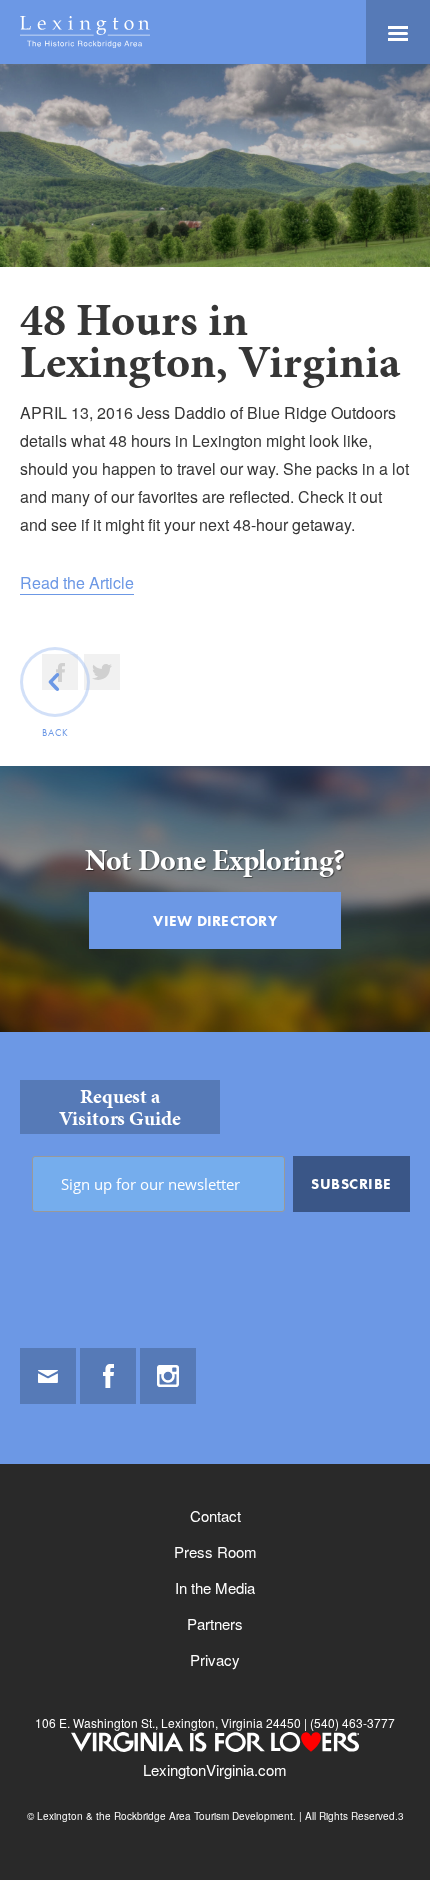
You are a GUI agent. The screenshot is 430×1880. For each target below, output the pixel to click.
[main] (215, 548)
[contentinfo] (215, 1456)
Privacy (215, 1659)
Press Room (215, 1551)
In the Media (215, 1587)
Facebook (108, 1376)
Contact (215, 1515)
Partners (215, 1623)
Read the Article (77, 582)
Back (55, 732)
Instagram (168, 1376)
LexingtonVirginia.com (215, 1769)
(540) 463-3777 (351, 1722)
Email (48, 1376)
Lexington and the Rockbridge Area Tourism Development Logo (85, 32)
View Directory (215, 921)
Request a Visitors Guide (120, 1107)
